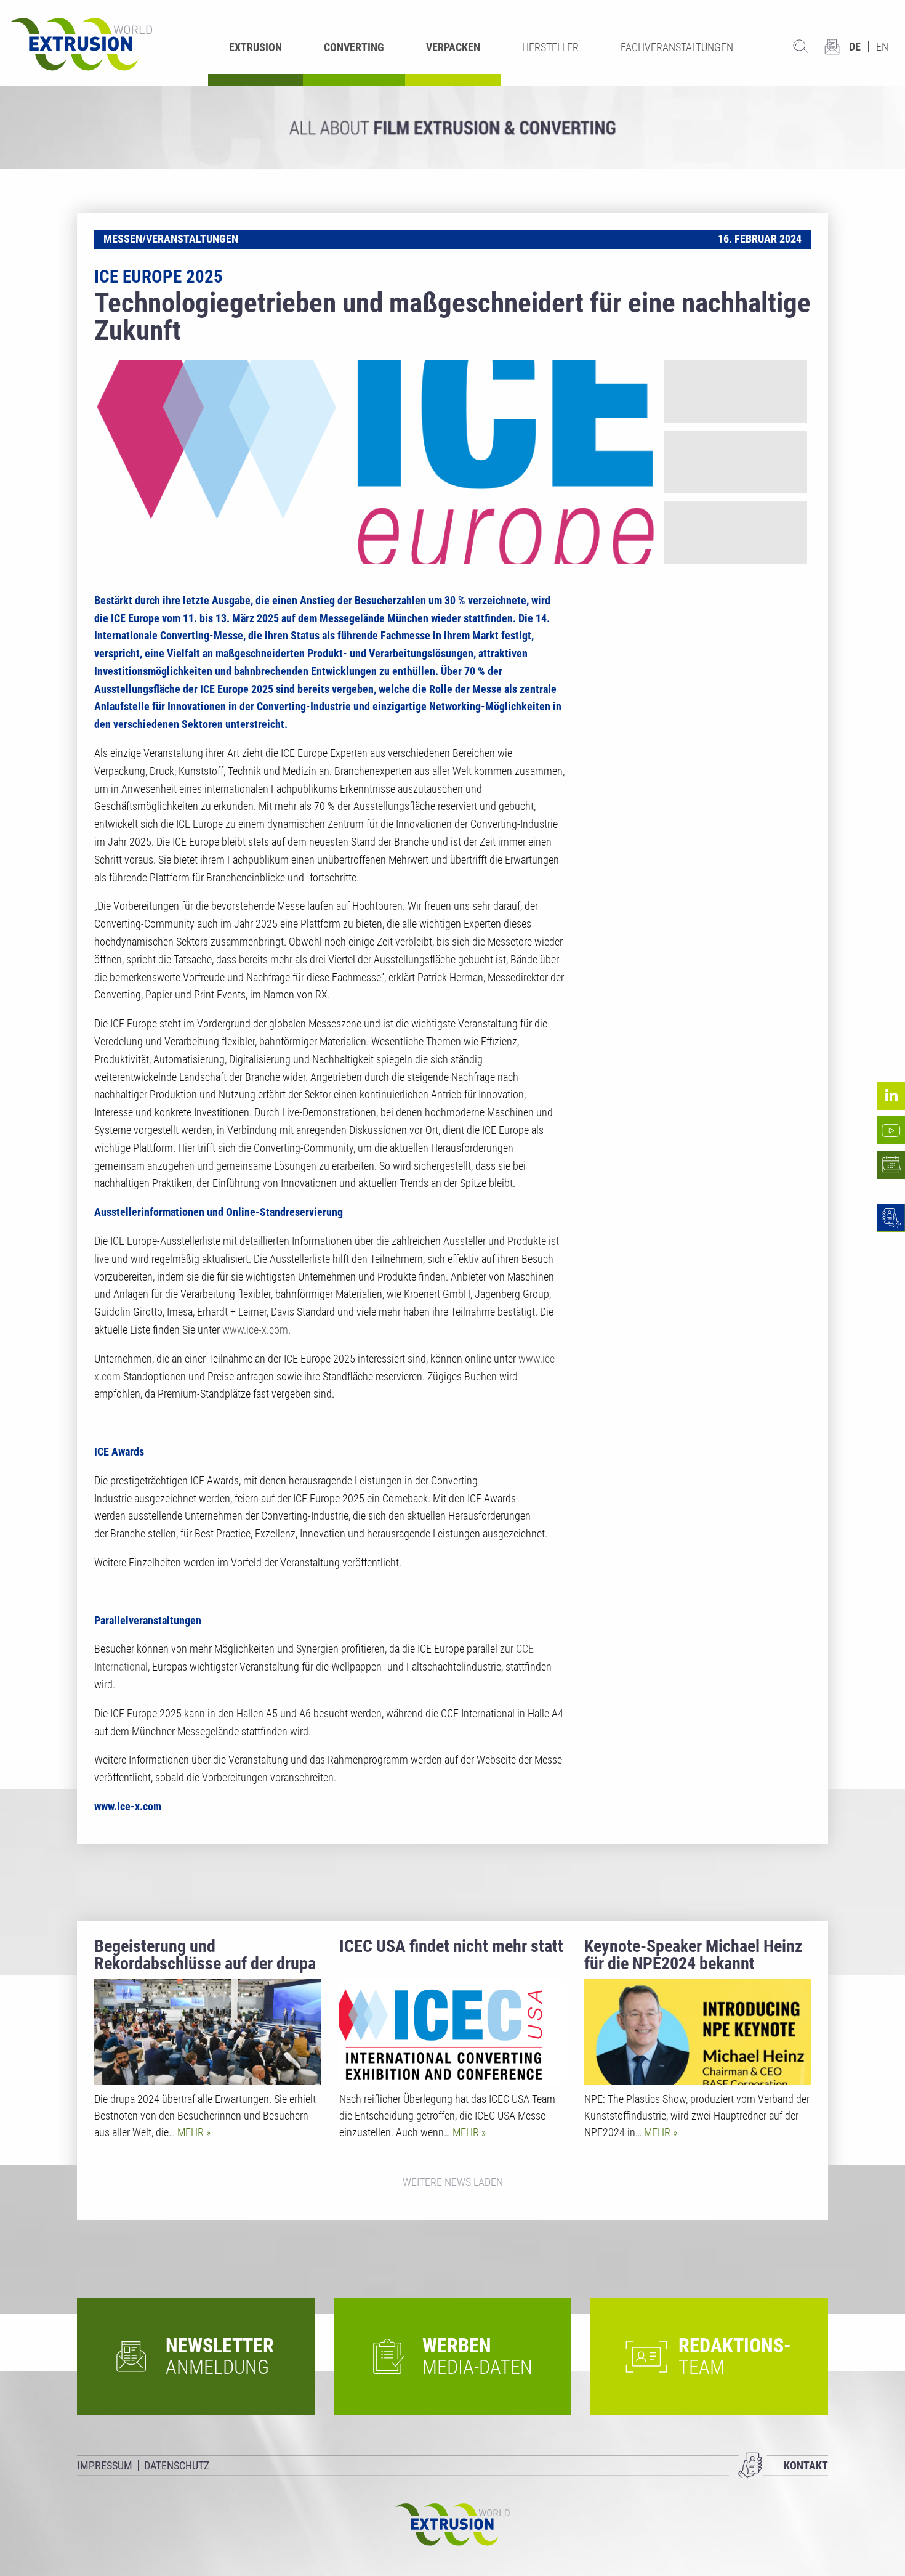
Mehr (192, 2132)
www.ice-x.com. (256, 1330)
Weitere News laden (453, 2182)
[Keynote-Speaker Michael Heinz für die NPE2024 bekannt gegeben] (698, 2032)
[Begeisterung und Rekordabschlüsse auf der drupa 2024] (207, 2032)
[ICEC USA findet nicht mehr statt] (452, 2032)
